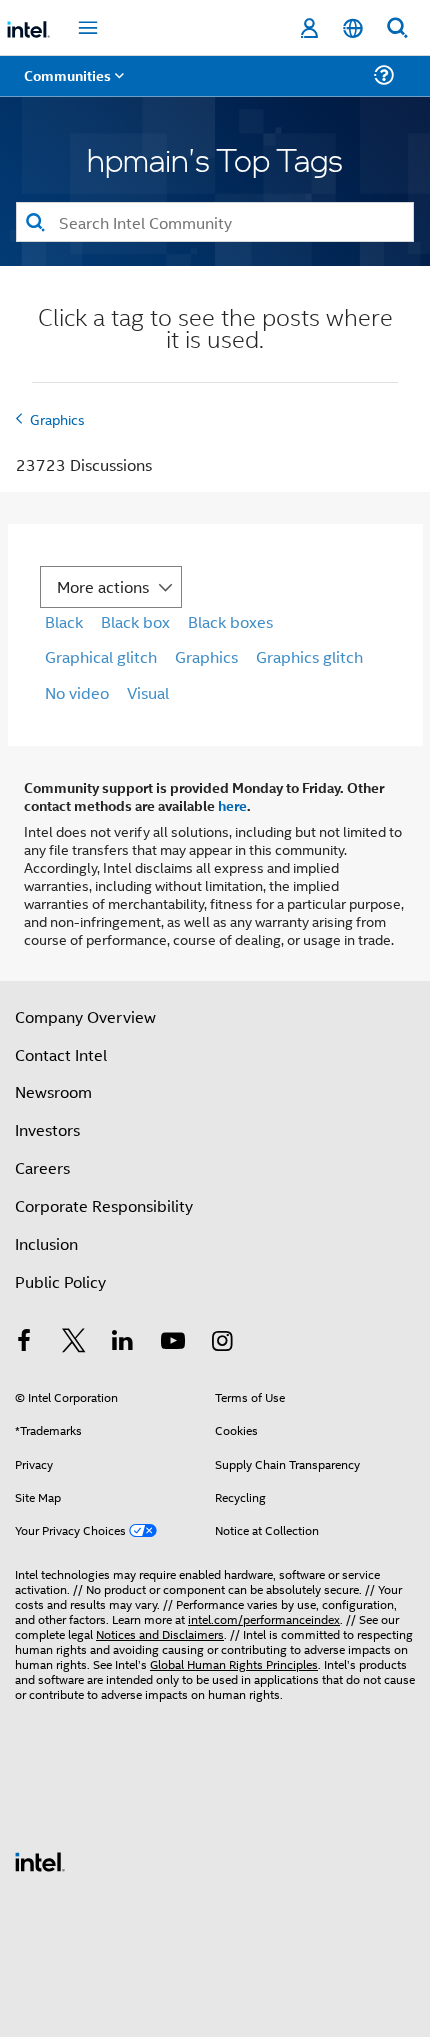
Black (64, 621)
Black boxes (230, 621)
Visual (148, 692)
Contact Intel (61, 1054)
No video (77, 692)
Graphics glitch (309, 656)
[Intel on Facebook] (24, 1342)
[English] (353, 28)
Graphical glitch (101, 656)
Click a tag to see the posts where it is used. (215, 330)
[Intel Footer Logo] (40, 1859)
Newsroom (53, 1091)
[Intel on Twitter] (74, 1342)
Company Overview (85, 1016)
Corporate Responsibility (104, 1205)
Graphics (57, 418)
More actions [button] (103, 586)
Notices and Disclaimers (160, 1633)
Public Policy (60, 1281)
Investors (47, 1129)
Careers (42, 1167)
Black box (135, 621)
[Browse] (72, 87)
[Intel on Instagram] (222, 1342)
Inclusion (46, 1243)
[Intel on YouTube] (173, 1342)
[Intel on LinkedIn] (123, 1342)
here (232, 805)
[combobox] (215, 222)
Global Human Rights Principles (234, 1663)
